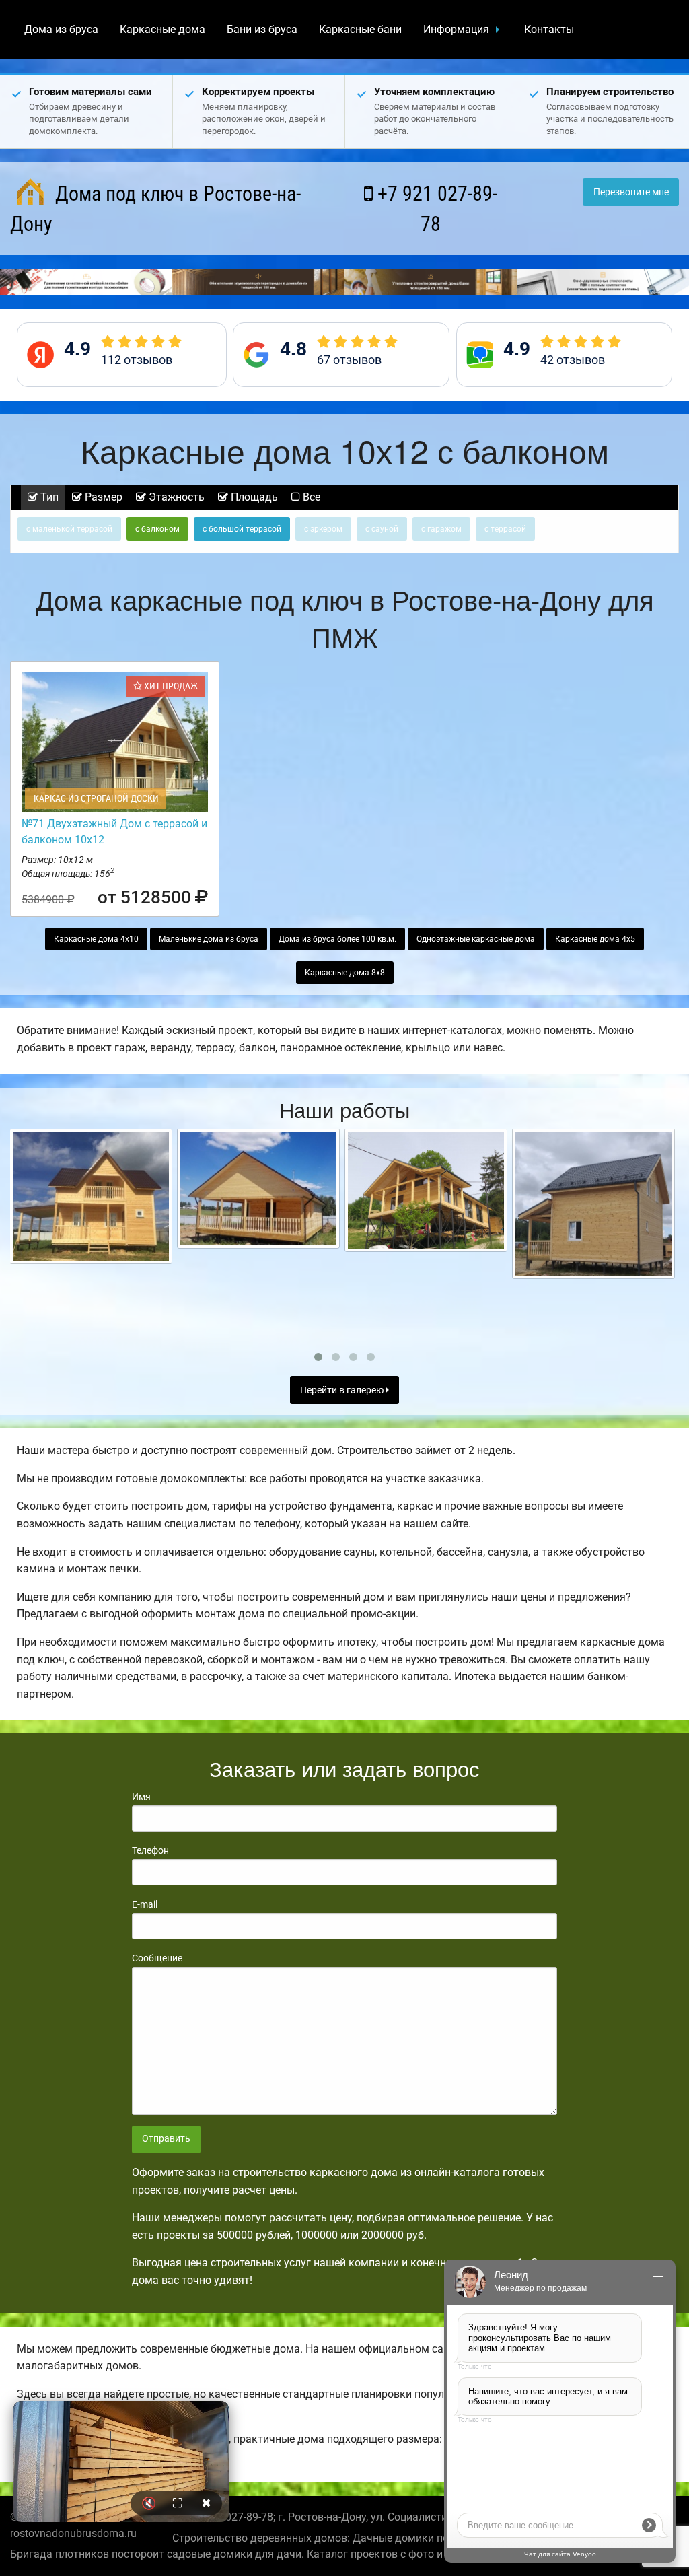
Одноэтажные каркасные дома (476, 939)
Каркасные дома (162, 29)
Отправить (166, 2139)
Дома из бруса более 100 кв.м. (337, 939)
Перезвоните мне (631, 192)
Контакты (549, 29)
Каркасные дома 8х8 (345, 973)
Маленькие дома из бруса (209, 939)
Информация (456, 29)
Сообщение (157, 1958)
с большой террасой (242, 529)
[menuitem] (61, 30)
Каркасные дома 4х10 (96, 939)
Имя (141, 1797)
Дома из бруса (61, 29)
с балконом (157, 529)
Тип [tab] (48, 497)
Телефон (150, 1850)
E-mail (145, 1904)
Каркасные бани (360, 29)
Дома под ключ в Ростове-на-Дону (155, 209)
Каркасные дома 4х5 (595, 939)
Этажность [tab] (175, 497)
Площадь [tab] (253, 497)
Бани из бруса (262, 29)
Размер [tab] (102, 497)
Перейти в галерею (343, 1390)
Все (310, 497)
